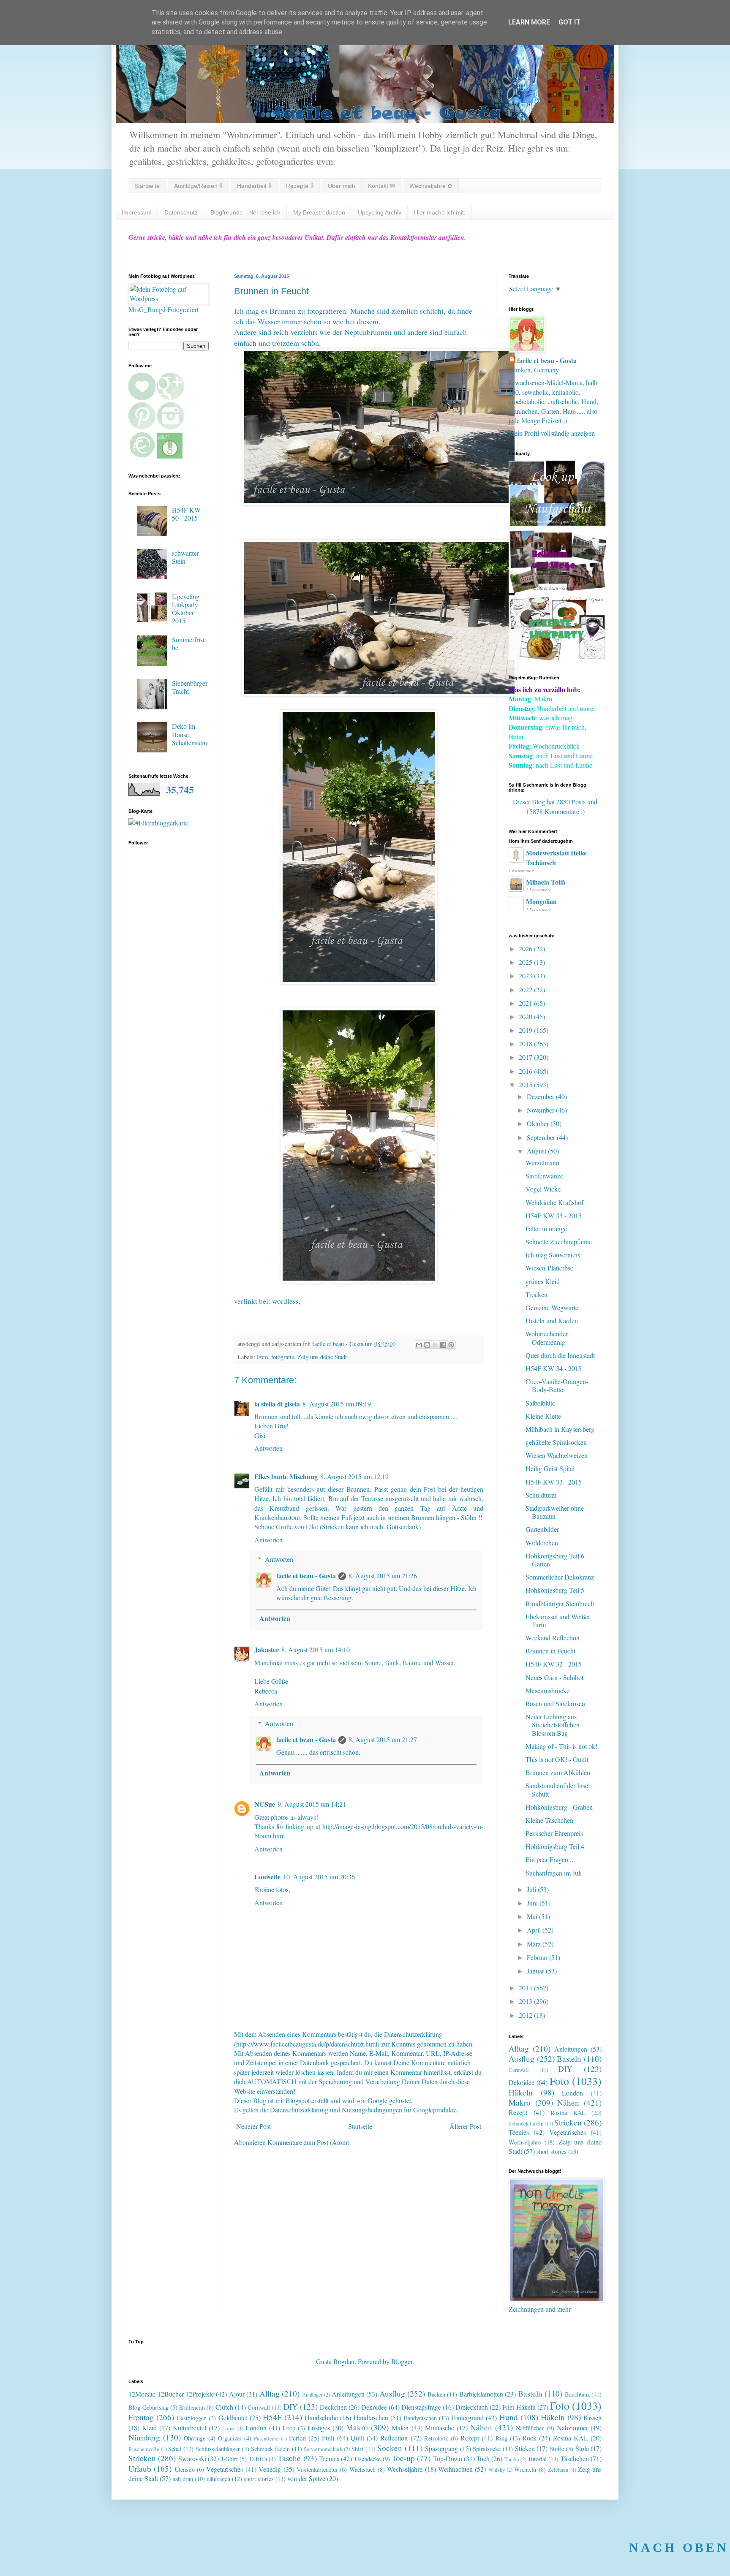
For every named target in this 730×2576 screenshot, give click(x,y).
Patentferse (266, 2438)
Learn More (529, 22)
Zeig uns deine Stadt (322, 1357)
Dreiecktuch (472, 2407)
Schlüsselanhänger (218, 2449)
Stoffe (557, 2449)
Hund (509, 2417)
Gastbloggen (192, 2418)
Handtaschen (371, 2417)
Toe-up (403, 2458)
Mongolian (541, 901)
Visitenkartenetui (317, 2469)
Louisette (267, 1877)
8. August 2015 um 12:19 (354, 1476)
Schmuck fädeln (526, 2123)
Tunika (512, 2459)
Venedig (270, 2469)
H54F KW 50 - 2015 (186, 514)
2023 (526, 976)
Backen (436, 2394)
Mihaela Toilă (546, 882)
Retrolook (436, 2438)
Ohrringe (195, 2438)
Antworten (268, 1448)
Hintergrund (467, 2417)
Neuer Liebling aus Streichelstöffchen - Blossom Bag (554, 1725)
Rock (530, 2438)
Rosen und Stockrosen (555, 1703)
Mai (533, 1916)
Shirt (357, 2449)
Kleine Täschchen (549, 1820)
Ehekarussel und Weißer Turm (558, 1621)
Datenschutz (181, 212)
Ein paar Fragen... (549, 1859)
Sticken (525, 2448)
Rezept (518, 2112)
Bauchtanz (577, 2394)
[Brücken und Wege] (557, 590)
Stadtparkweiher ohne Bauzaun (555, 1512)
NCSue (265, 1804)
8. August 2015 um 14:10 (316, 1649)
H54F (272, 2417)
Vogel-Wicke (543, 1189)
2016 (526, 1071)
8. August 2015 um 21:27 (383, 1739)
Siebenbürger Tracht (190, 687)
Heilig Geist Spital (550, 1468)
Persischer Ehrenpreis (554, 1833)
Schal (175, 2449)
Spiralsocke (487, 2449)
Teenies (519, 2132)
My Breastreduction (319, 212)
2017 (526, 1057)
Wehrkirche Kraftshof (554, 1202)
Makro (520, 2102)
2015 (526, 1084)
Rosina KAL (568, 2113)
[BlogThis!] (427, 1345)
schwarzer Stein (185, 557)
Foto (262, 1357)
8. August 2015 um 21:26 (383, 1576)
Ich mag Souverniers (553, 1255)
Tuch (483, 2458)
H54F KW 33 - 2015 (554, 1482)
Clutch (224, 2407)
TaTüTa (258, 2459)
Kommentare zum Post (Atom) (308, 2142)
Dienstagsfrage (421, 2407)
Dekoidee (522, 2082)
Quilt (357, 2438)
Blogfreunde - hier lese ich (245, 212)
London (572, 2093)
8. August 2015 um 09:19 (337, 1404)
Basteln (569, 2059)
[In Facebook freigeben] (443, 1345)
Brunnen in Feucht (550, 1651)
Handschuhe (321, 2417)
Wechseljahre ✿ (431, 186)
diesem (368, 321)
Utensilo (185, 2469)
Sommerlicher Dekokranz (560, 1577)
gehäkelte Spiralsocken (556, 1442)
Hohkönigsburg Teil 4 (555, 1846)
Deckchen (333, 2407)
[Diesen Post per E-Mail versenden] (419, 1345)
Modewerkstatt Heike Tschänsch (556, 857)
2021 (526, 1003)
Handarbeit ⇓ (254, 186)
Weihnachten (455, 2469)
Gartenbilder (542, 1529)
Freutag (141, 2417)
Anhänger (312, 2394)
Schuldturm (541, 1495)
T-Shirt (229, 2459)
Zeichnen (558, 2470)
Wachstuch (362, 2469)
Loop (289, 2428)
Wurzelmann (542, 1163)
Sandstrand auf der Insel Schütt (558, 1789)
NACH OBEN (679, 2547)
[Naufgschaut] (557, 523)
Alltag (519, 2048)
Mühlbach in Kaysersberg (560, 1429)
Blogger (402, 2361)
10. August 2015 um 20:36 (319, 1877)
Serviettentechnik (323, 2449)
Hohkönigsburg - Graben (559, 1807)
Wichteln (525, 2469)
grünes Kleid (543, 1281)
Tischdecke (367, 2459)
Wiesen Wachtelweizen (557, 1455)
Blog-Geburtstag (148, 2407)
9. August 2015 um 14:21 (312, 1804)
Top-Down (448, 2458)
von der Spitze (306, 2478)
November (541, 1110)
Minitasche (440, 2428)
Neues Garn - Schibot (554, 1677)
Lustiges (319, 2428)
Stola (582, 2448)
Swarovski (192, 2458)
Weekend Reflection (553, 1638)
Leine (229, 2428)
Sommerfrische (189, 643)
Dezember (541, 1096)
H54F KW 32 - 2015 (554, 1664)
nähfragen (218, 2479)
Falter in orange (546, 1228)
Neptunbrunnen (368, 332)
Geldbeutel (233, 2417)
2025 (526, 962)
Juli (532, 1889)
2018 (526, 1044)
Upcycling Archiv (380, 212)
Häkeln (521, 2092)
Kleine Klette (543, 1416)
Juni (533, 1903)
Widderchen (542, 1543)
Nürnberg (144, 2437)
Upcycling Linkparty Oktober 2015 (186, 609)
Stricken (568, 2122)
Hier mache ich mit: (440, 212)
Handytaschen (420, 2418)
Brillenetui (192, 2407)
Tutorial (537, 2459)
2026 (526, 949)
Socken (390, 2448)
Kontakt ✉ (381, 186)
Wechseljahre (525, 2142)
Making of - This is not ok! (561, 1746)
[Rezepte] (557, 658)
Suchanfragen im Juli (554, 1873)
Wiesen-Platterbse (549, 1268)
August (537, 1151)
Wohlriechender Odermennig (547, 1338)
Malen (400, 2428)
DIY (565, 2069)
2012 (526, 2015)
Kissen (592, 2417)
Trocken (537, 1294)
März (535, 1944)
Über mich (342, 186)
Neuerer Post (253, 2126)
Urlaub (140, 2469)
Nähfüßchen (530, 2428)
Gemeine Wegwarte (552, 1307)
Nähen (568, 2102)
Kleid (149, 2428)
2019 (526, 1030)
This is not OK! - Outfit (557, 1759)
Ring (501, 2438)
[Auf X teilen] (435, 1345)
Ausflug (522, 2059)
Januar (536, 1971)
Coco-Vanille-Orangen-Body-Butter (557, 1385)
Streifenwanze (544, 1176)
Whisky (497, 2470)
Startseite (147, 186)
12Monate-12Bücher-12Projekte (171, 2394)
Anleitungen (571, 2049)
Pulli (328, 2438)
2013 (526, 2001)
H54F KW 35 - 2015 (554, 1215)
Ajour (237, 2394)
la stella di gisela (277, 1404)
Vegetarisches (568, 2132)
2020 (526, 1017)
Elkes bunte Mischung (286, 1476)
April (535, 1930)
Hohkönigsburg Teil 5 (555, 1590)
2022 (526, 989)
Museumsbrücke (547, 1690)
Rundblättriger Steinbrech (560, 1603)
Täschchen (575, 2458)
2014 (526, 1988)
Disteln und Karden (552, 1321)
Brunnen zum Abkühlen (558, 1772)
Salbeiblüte (540, 1403)
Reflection (394, 2438)
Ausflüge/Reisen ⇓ (198, 186)
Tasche (289, 2458)
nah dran (183, 2479)
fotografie (283, 1357)
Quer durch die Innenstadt (560, 1355)
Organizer (230, 2438)
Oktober (539, 1123)
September (542, 1137)
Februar (538, 1957)
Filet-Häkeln (519, 2407)
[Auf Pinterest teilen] (451, 1345)
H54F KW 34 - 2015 (554, 1368)
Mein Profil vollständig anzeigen (552, 433)
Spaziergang (441, 2448)
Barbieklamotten (481, 2394)
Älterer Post (465, 2126)
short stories (552, 2151)
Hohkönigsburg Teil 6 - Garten (557, 1560)
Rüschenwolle (144, 2449)
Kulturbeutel (189, 2428)
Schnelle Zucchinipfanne (559, 1242)
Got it (569, 22)
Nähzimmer (572, 2428)
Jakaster (267, 1649)
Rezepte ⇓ (300, 186)
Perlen (297, 2438)
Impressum (137, 212)
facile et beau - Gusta (306, 1576)
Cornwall (519, 2070)
